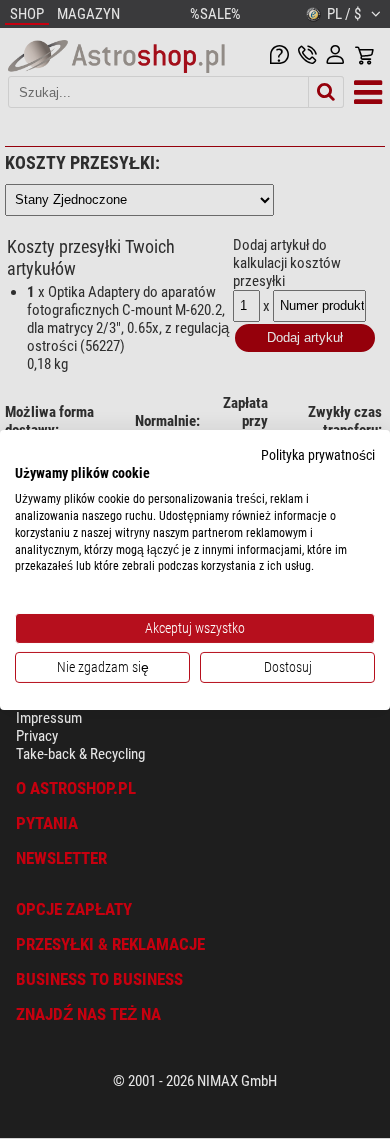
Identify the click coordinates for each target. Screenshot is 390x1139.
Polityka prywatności (318, 454)
